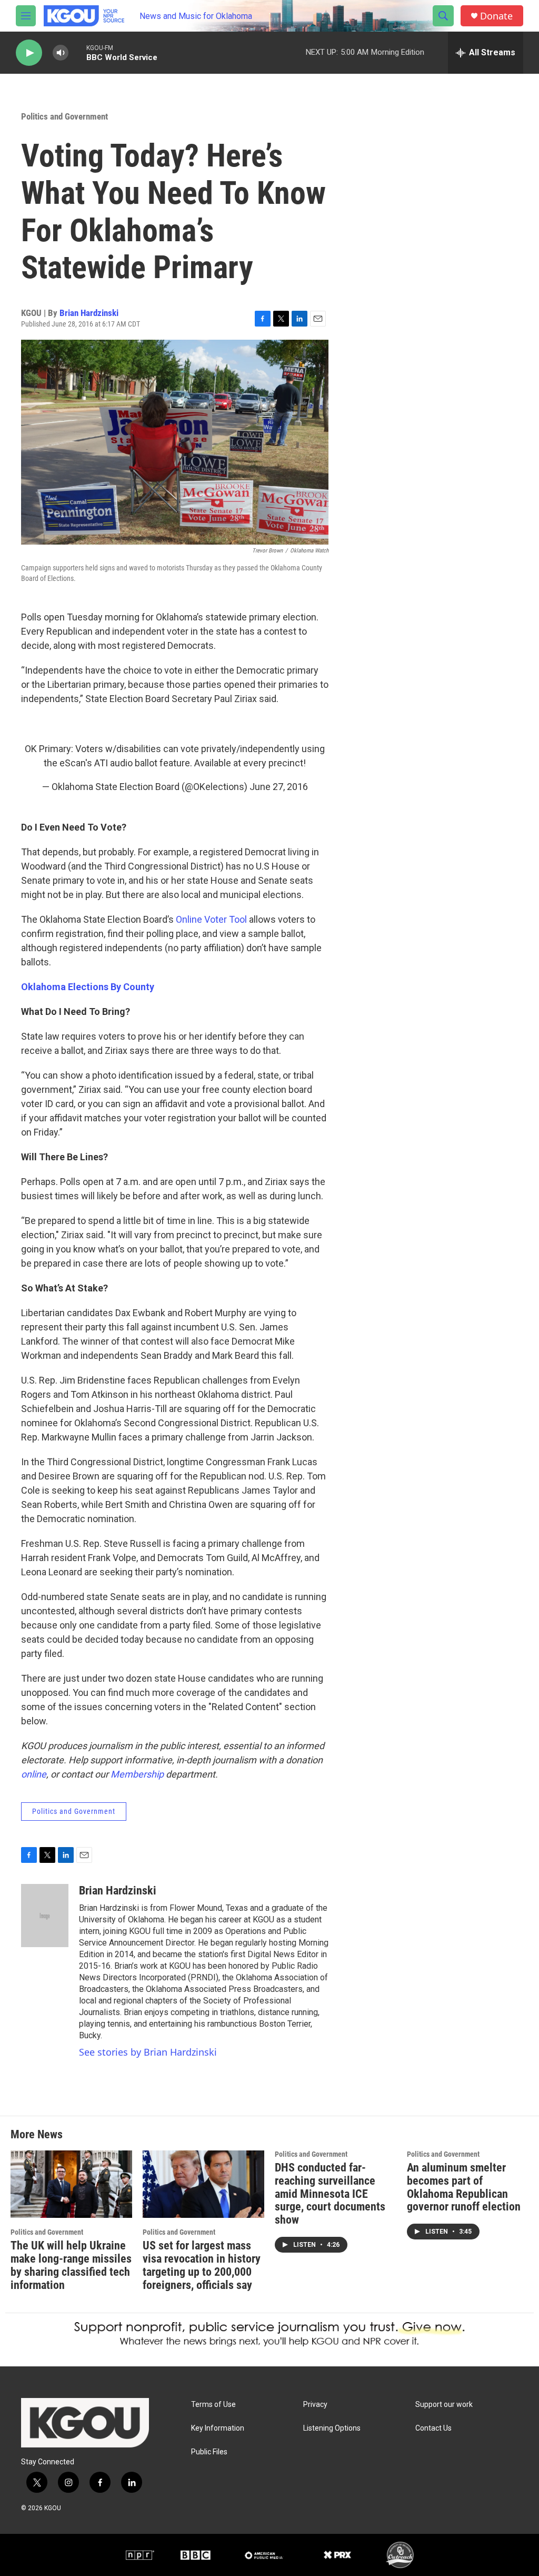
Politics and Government (64, 116)
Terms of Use (213, 2405)
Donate (496, 16)
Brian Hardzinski (89, 313)
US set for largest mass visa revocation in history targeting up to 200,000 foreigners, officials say (202, 2265)
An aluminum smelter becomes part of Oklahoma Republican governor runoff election (464, 2187)
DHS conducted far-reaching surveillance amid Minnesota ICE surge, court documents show (330, 2194)
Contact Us (433, 2428)
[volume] (61, 53)
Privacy (315, 2405)
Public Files (209, 2452)
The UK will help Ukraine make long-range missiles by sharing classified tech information (71, 2265)
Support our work (444, 2405)
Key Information (218, 2428)
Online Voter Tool (211, 919)
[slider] (77, 52)
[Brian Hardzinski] (45, 1916)
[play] (29, 53)
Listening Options (332, 2428)
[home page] (85, 2423)
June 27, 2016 (279, 787)
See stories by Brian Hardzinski (148, 2052)
